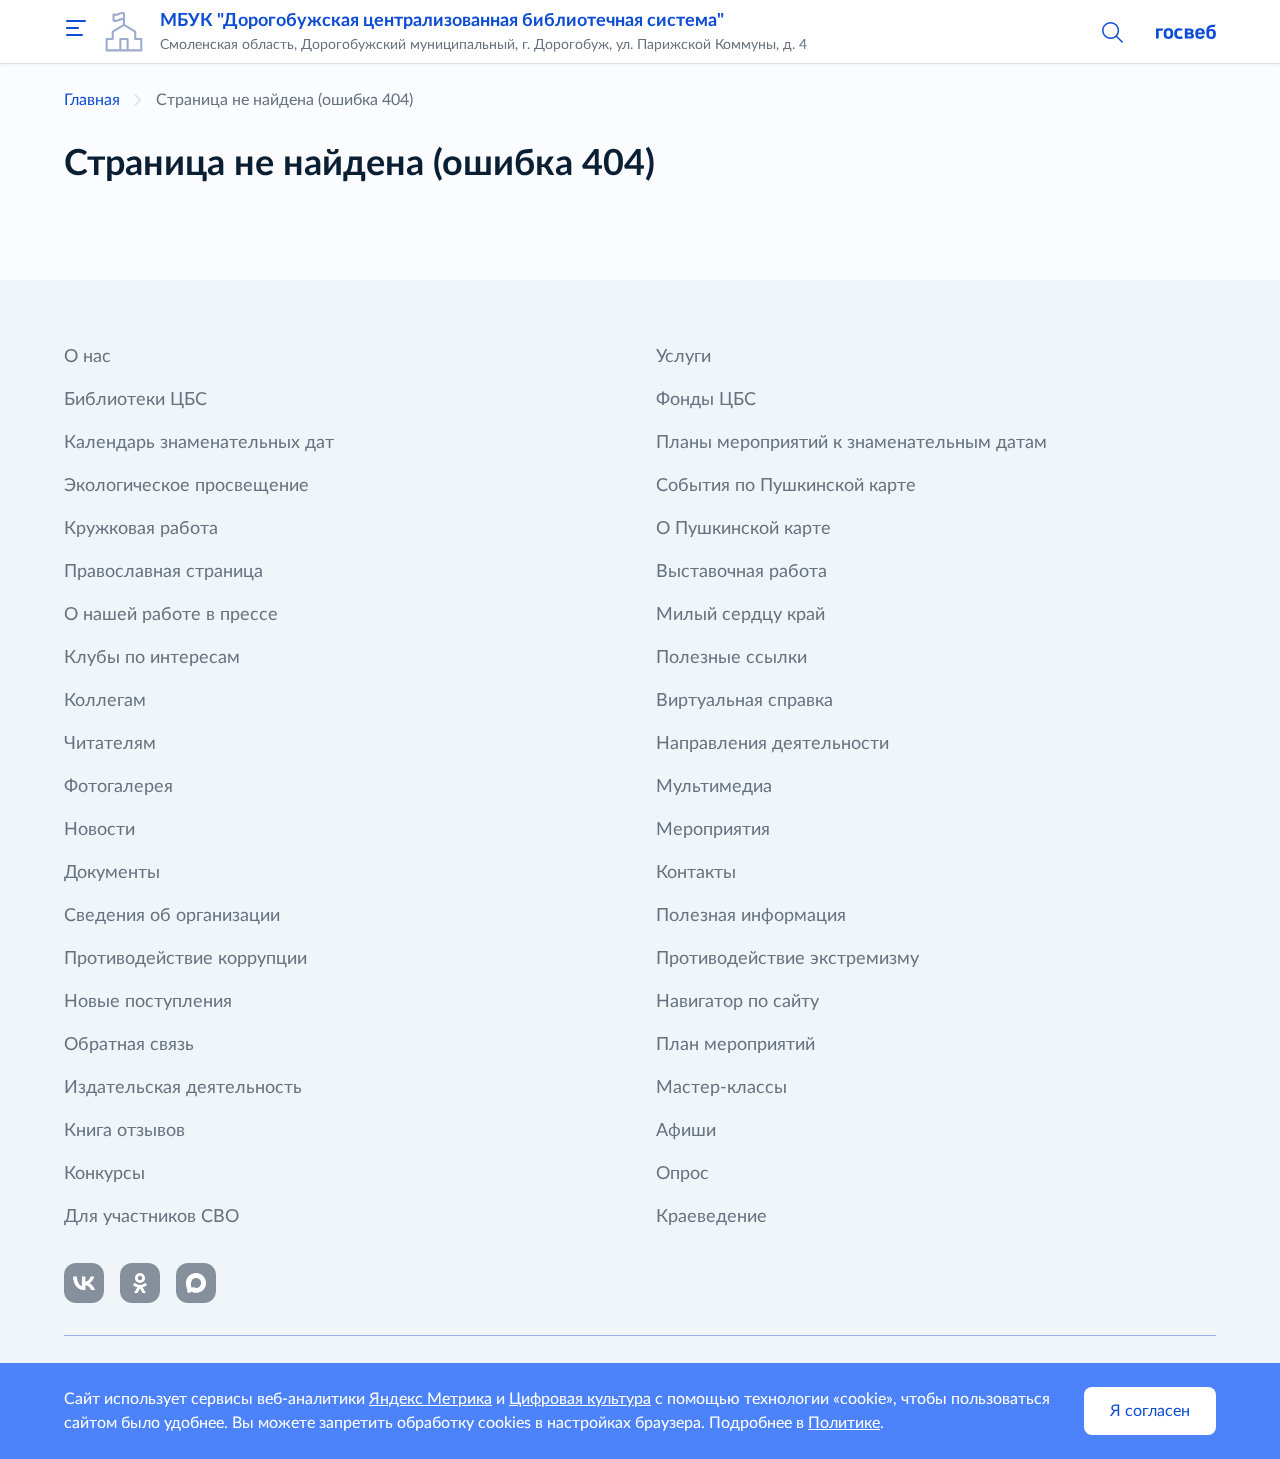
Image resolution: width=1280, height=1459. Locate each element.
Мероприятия (713, 830)
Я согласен (1150, 1411)
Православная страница (163, 572)
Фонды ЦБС (706, 400)
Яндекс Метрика (430, 1399)
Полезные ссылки (731, 658)
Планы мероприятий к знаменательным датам (851, 443)
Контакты (696, 873)
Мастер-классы (721, 1088)
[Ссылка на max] (196, 1283)
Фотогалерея (118, 787)
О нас (87, 357)
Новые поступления (148, 1002)
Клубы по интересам (152, 658)
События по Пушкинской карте (786, 486)
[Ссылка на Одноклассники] (140, 1283)
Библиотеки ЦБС (135, 400)
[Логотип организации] (124, 32)
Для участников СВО (151, 1217)
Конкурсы (104, 1174)
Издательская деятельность (183, 1088)
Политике (844, 1423)
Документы (112, 873)
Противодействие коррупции (185, 959)
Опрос (682, 1174)
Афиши (686, 1131)
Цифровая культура (580, 1399)
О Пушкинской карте (743, 529)
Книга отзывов (124, 1131)
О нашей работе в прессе (171, 615)
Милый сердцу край (740, 615)
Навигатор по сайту (737, 1002)
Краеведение (711, 1217)
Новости (99, 830)
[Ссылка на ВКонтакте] (84, 1283)
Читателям (110, 744)
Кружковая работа (141, 529)
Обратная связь (129, 1045)
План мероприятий (735, 1045)
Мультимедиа (714, 787)
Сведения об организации (172, 916)
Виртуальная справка (744, 701)
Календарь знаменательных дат (199, 443)
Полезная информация (751, 916)
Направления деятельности (772, 744)
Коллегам (105, 701)
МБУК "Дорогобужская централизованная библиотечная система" (442, 21)
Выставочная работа (741, 572)
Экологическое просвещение (186, 486)
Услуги (683, 357)
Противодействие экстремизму (787, 959)
